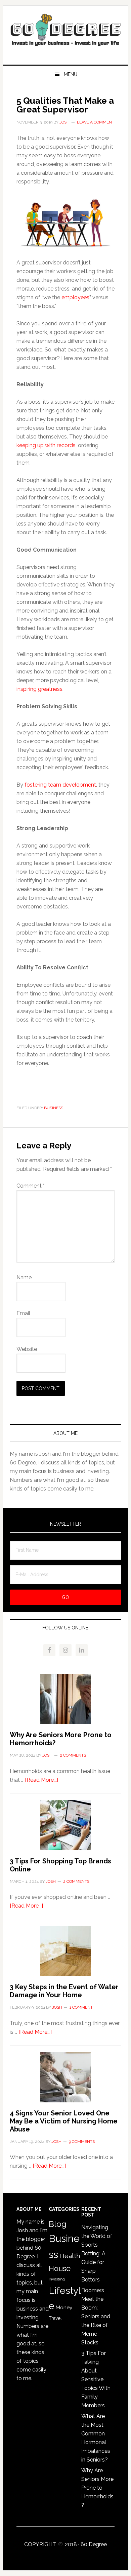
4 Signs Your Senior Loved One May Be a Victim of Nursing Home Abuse (64, 2121)
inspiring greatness (39, 689)
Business (54, 1108)
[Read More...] (41, 1780)
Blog (58, 2224)
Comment (31, 1186)
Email (23, 1313)
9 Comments (82, 2142)
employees (75, 297)
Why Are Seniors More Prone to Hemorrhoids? (97, 2488)
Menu (71, 74)
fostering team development (60, 785)
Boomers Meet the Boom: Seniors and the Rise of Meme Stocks (96, 2316)
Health (70, 2256)
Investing (57, 2279)
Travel (55, 2318)
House (60, 2269)
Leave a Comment (96, 122)
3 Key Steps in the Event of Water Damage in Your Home (64, 1991)
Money (64, 2307)
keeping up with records (46, 445)
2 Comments (73, 1755)
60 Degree (65, 32)
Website (27, 1349)
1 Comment (81, 2007)
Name (24, 1277)
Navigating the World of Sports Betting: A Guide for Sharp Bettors (97, 2253)
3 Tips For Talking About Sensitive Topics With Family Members (96, 2379)
